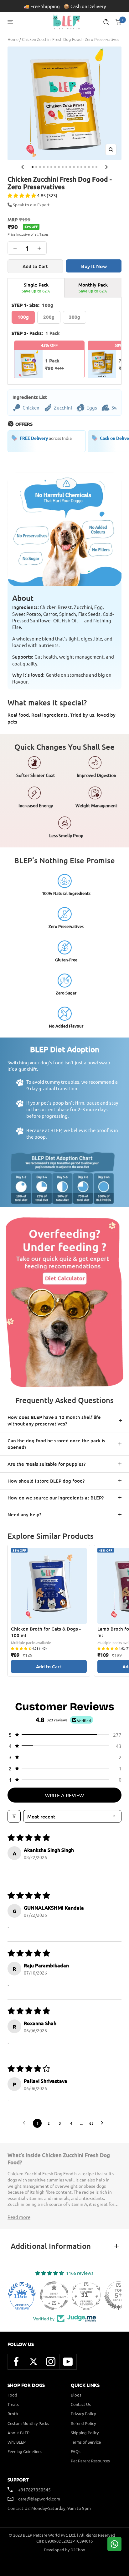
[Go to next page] (104, 2123)
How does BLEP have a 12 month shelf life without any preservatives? (54, 1420)
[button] (22, 195)
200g (49, 317)
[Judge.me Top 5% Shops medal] (107, 2296)
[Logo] (66, 22)
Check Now (98, 6)
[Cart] (118, 22)
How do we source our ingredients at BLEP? (56, 1498)
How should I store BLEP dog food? (46, 1481)
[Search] (106, 22)
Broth (13, 2414)
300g (75, 317)
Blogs (76, 2395)
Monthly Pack (93, 288)
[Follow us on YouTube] (68, 2362)
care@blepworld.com (39, 2499)
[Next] (105, 167)
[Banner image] (64, 1301)
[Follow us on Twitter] (33, 2362)
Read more (19, 2217)
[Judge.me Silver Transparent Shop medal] (43, 2296)
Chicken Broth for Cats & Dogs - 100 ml (46, 1632)
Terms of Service (86, 2442)
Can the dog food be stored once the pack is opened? (56, 1444)
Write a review (64, 1795)
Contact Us (81, 2404)
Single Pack (36, 288)
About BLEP (18, 2433)
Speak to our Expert (31, 205)
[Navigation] (10, 22)
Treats (13, 2404)
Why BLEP (17, 2442)
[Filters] (14, 1816)
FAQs (76, 2451)
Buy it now (94, 266)
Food (12, 2395)
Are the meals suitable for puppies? (46, 1464)
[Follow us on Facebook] (16, 2362)
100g (23, 317)
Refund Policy (83, 2423)
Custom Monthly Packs (28, 2423)
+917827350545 (34, 2490)
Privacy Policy (83, 2414)
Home (13, 39)
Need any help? (24, 1514)
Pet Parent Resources (90, 2461)
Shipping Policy (85, 2433)
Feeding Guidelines (25, 2451)
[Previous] (24, 167)
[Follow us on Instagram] (51, 2362)
